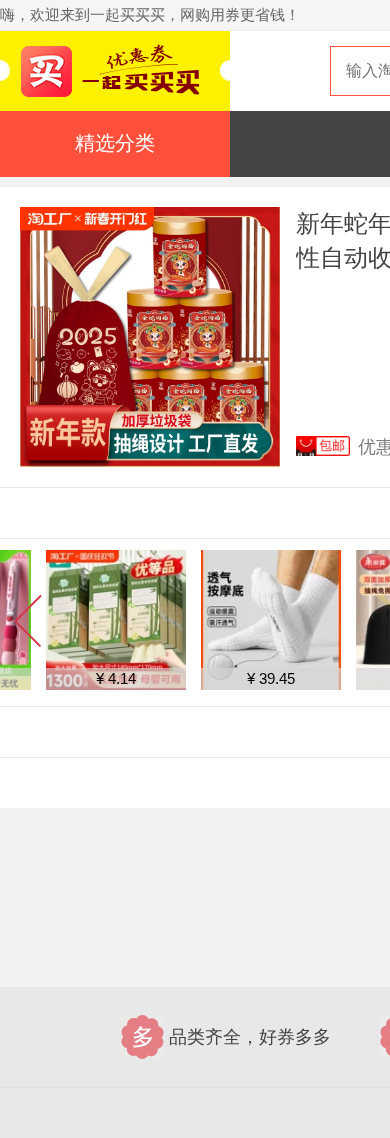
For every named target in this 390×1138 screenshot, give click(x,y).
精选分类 (115, 143)
